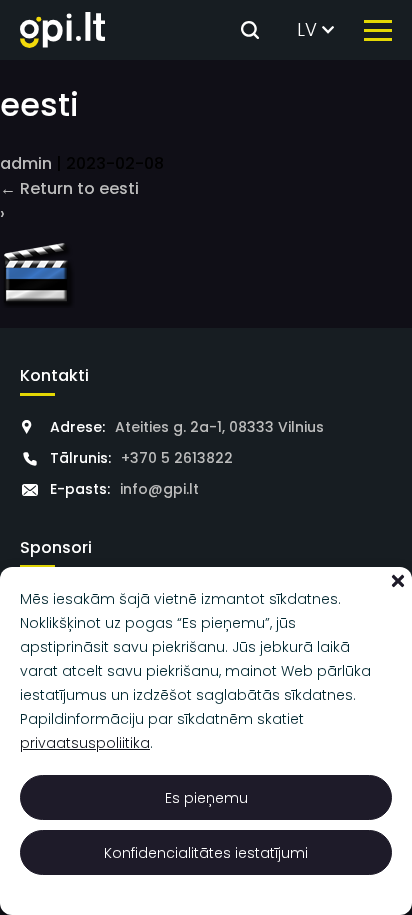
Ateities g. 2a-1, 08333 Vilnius (219, 427)
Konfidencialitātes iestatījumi (206, 853)
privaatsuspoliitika (85, 743)
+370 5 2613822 (177, 458)
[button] (398, 581)
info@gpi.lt (159, 489)
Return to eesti (69, 188)
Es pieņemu (206, 798)
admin (26, 163)
